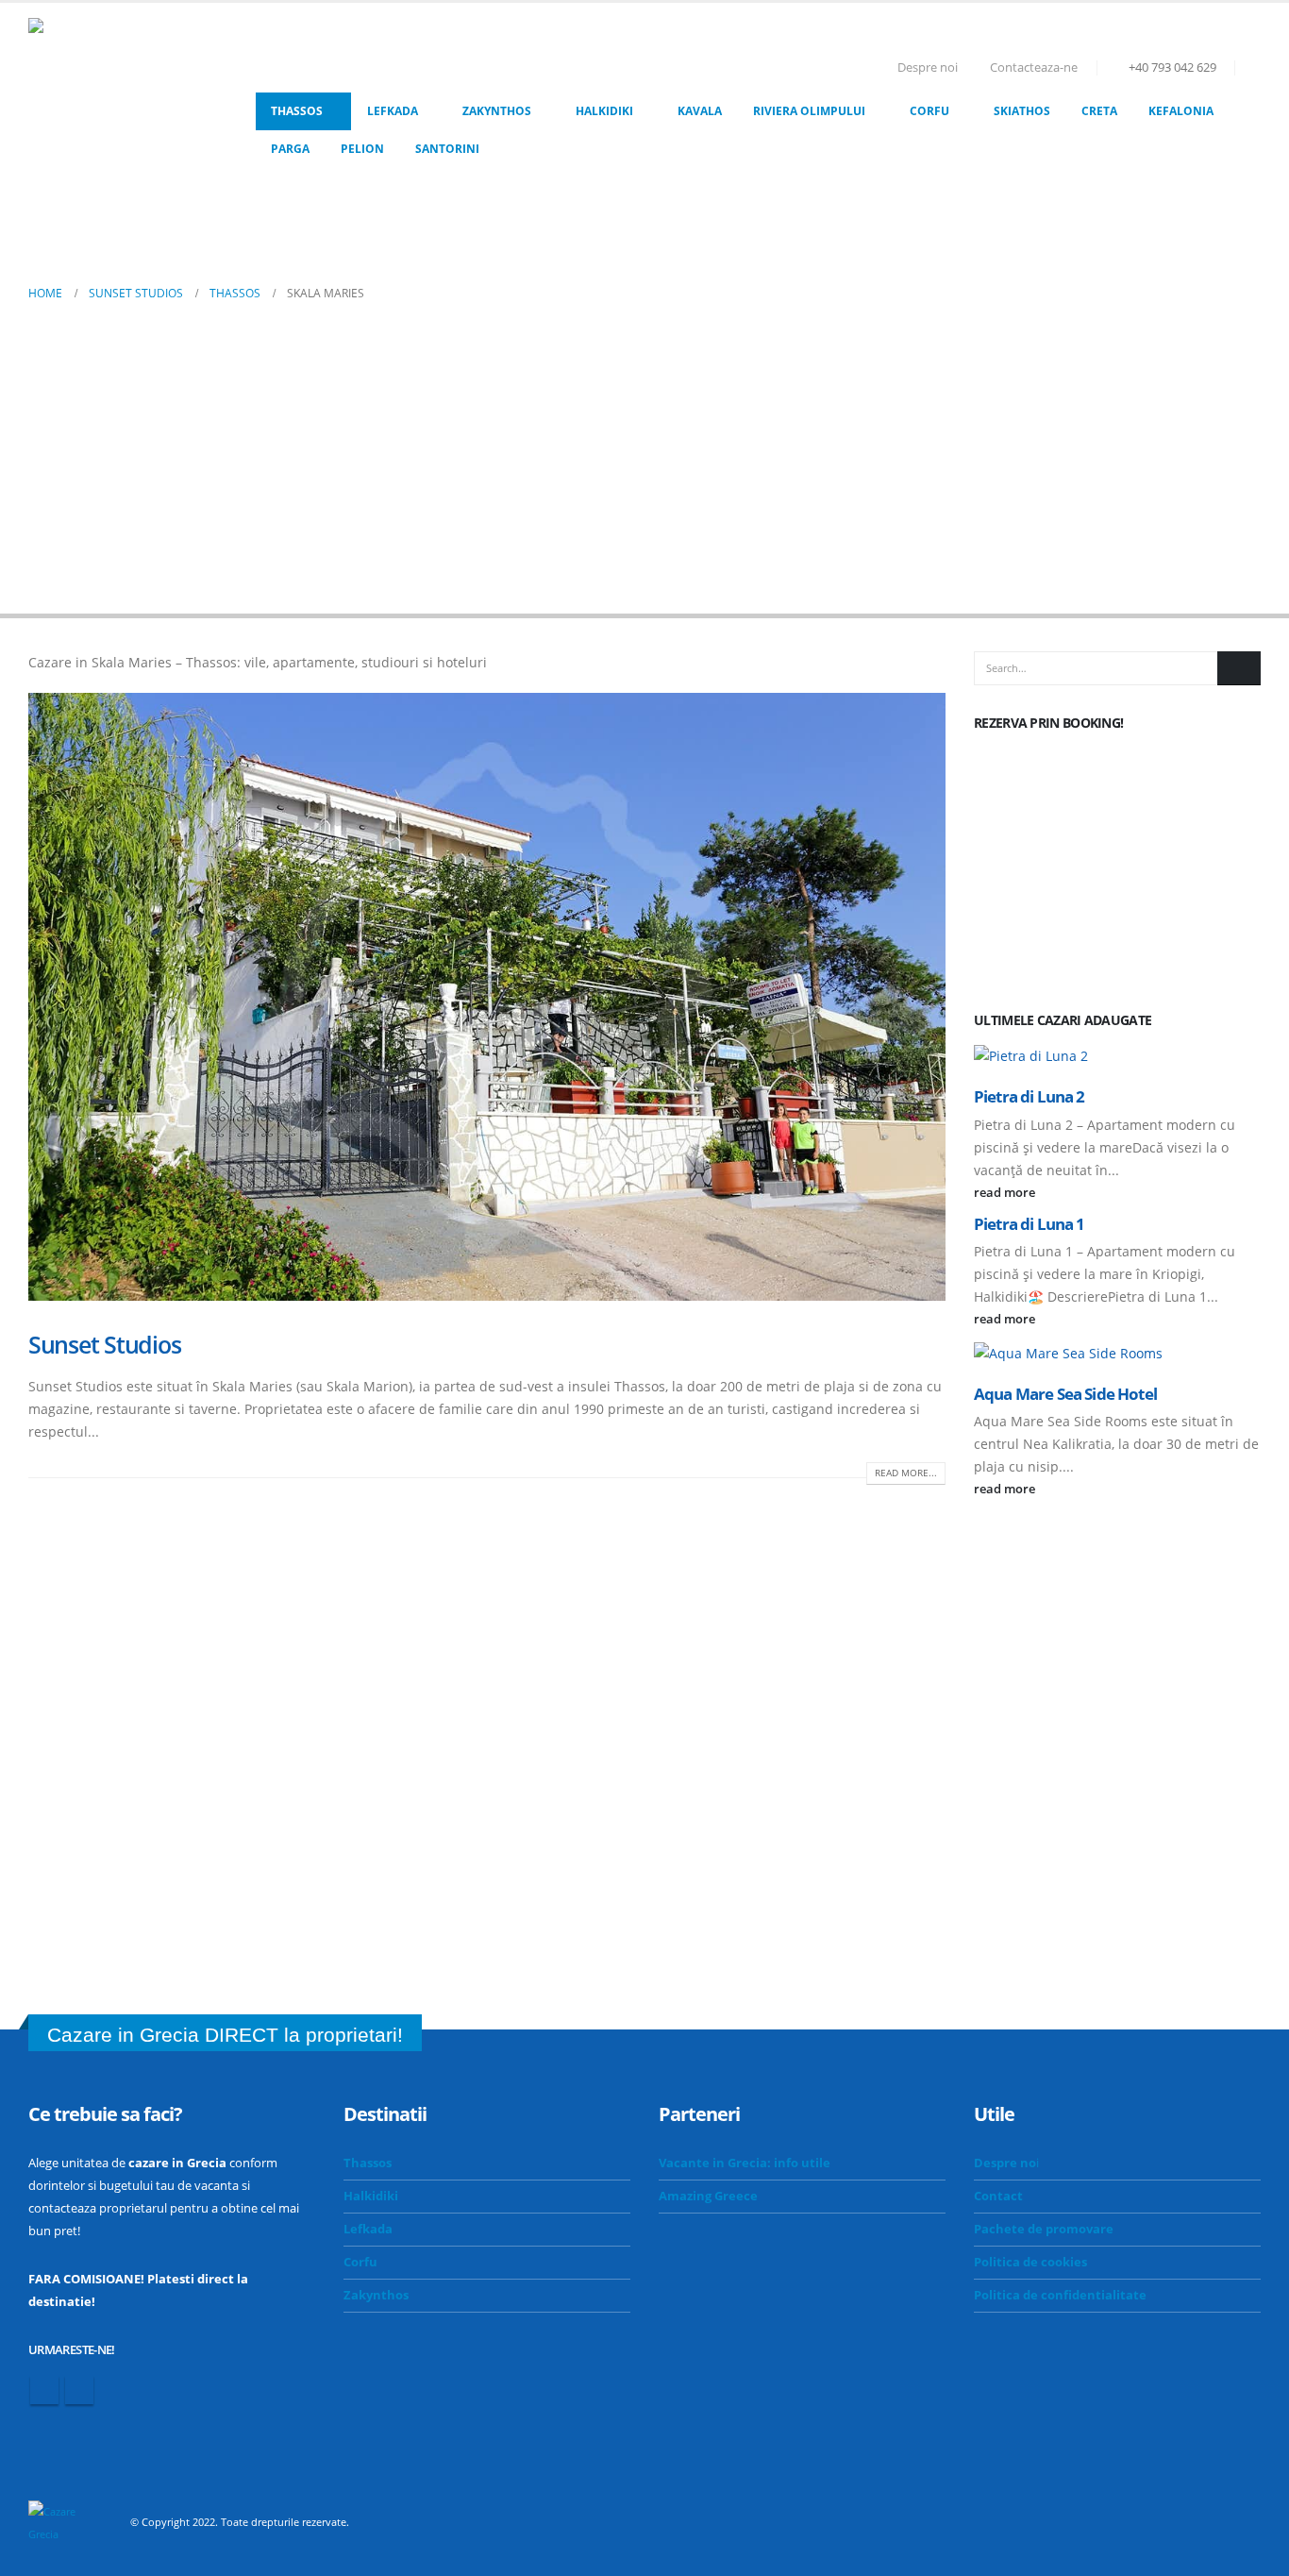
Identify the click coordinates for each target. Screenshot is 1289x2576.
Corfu (929, 111)
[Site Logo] (123, 112)
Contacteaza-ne (1034, 67)
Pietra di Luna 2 (1030, 1096)
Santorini (447, 149)
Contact (998, 2196)
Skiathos (1022, 111)
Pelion (362, 149)
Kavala (700, 111)
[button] (1253, 68)
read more (1006, 1193)
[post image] (487, 997)
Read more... (906, 1473)
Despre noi (928, 67)
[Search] (1239, 668)
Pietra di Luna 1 (1030, 1224)
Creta (1099, 111)
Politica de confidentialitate (1060, 2295)
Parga (290, 149)
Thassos (297, 111)
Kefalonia (1181, 111)
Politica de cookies (1030, 2262)
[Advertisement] (644, 446)
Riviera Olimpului (809, 111)
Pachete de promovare (1044, 2229)
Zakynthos (497, 111)
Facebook (44, 2390)
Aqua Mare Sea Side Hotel (1065, 1394)
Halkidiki (604, 111)
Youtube (79, 2390)
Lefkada (393, 111)
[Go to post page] (1117, 1055)
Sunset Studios (104, 1344)
